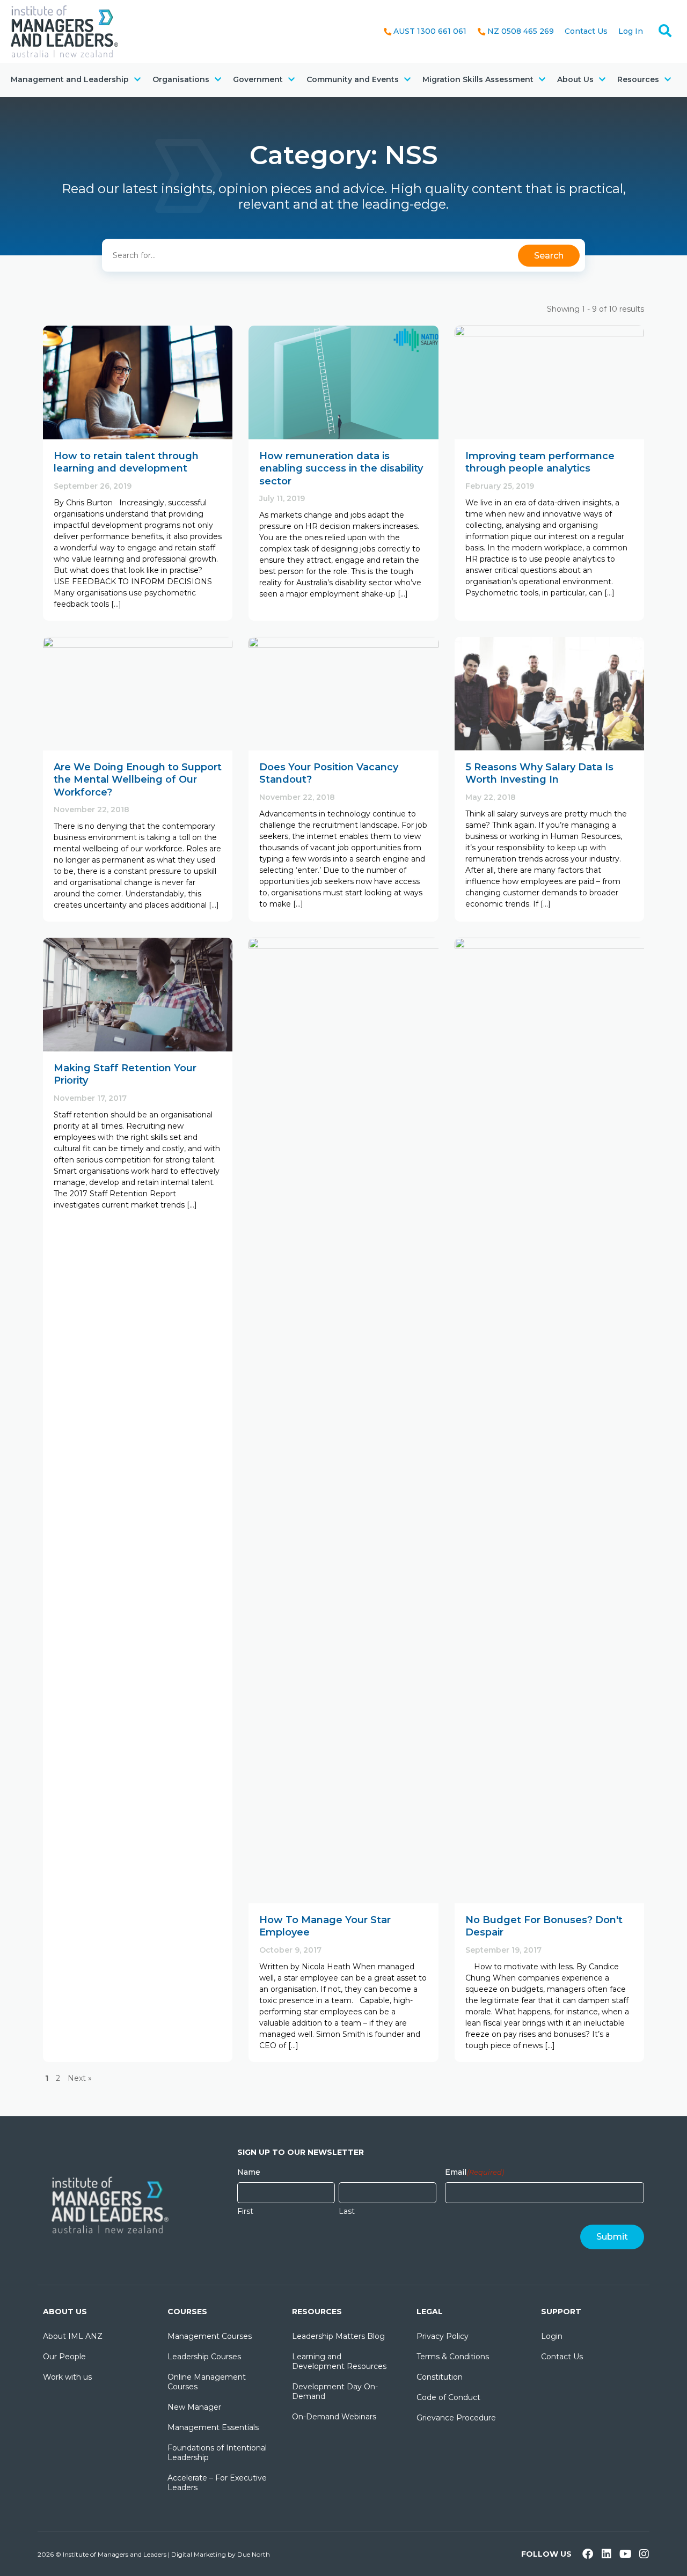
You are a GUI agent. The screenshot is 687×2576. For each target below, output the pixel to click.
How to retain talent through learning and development (126, 462)
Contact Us (586, 31)
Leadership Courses (204, 2357)
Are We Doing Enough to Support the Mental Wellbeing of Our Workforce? (138, 780)
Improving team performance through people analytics (540, 462)
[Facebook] (588, 2554)
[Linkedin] (606, 2554)
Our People (64, 2357)
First (245, 2211)
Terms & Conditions (453, 2357)
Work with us (67, 2377)
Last (347, 2211)
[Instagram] (644, 2554)
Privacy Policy (443, 2336)
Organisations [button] (181, 79)
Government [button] (258, 79)
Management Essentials (213, 2427)
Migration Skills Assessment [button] (478, 79)
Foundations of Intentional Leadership (217, 2453)
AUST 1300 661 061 (430, 31)
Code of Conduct (448, 2397)
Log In (631, 31)
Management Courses (210, 2336)
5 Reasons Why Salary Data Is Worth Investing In (539, 773)
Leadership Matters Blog (338, 2336)
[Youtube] (625, 2554)
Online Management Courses (207, 2382)
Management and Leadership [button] (70, 79)
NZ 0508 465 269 (521, 31)
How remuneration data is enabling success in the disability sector (341, 469)
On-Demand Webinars (334, 2417)
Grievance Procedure (456, 2418)
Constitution (440, 2377)
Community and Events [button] (353, 79)
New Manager (194, 2407)
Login (552, 2336)
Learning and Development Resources (339, 2361)
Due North (254, 2554)
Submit (612, 2237)
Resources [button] (638, 79)
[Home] (64, 31)
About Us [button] (575, 79)
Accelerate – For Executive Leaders (217, 2483)
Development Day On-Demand (335, 2391)
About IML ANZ (73, 2336)
